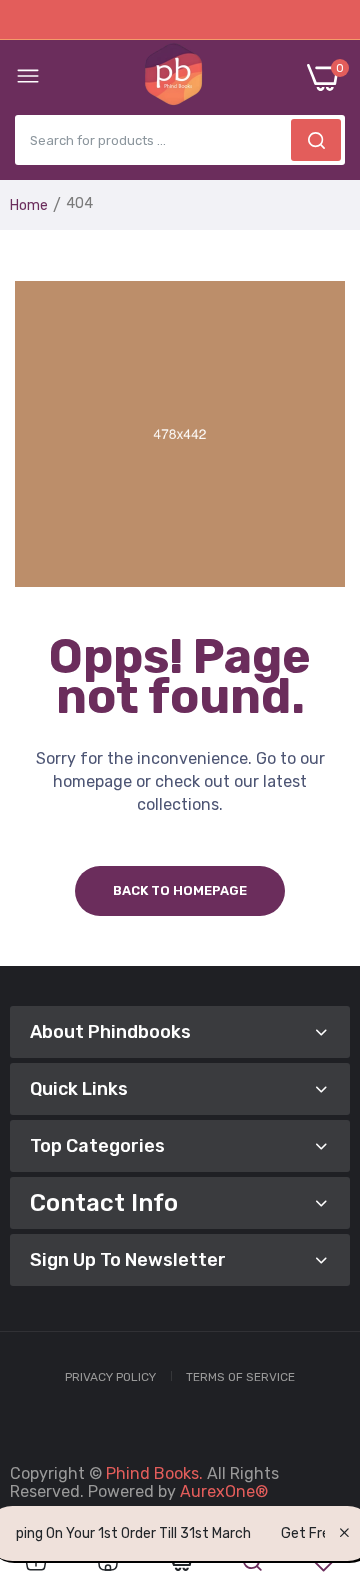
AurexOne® (224, 1491)
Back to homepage (180, 890)
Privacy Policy (110, 1377)
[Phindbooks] (173, 77)
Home (29, 205)
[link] (36, 1562)
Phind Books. (154, 1473)
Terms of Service (240, 1377)
